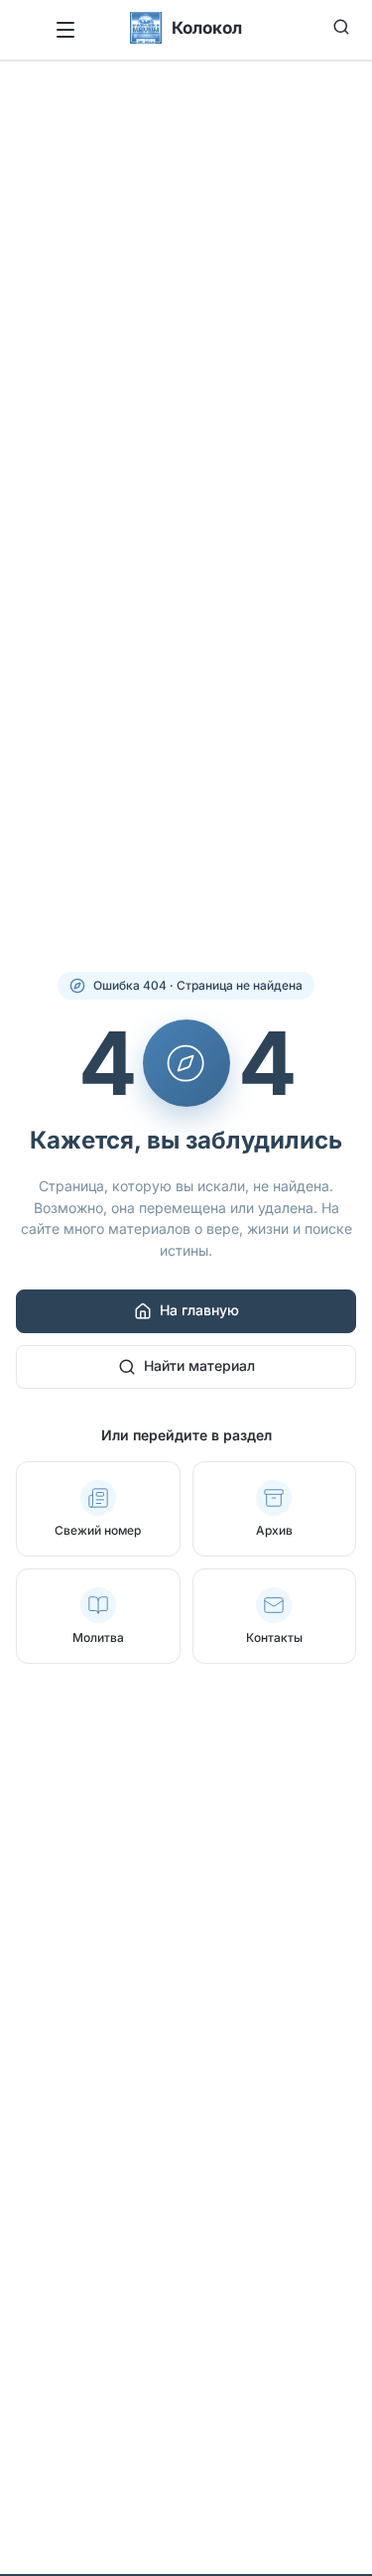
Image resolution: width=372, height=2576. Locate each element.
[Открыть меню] (65, 30)
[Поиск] (341, 27)
